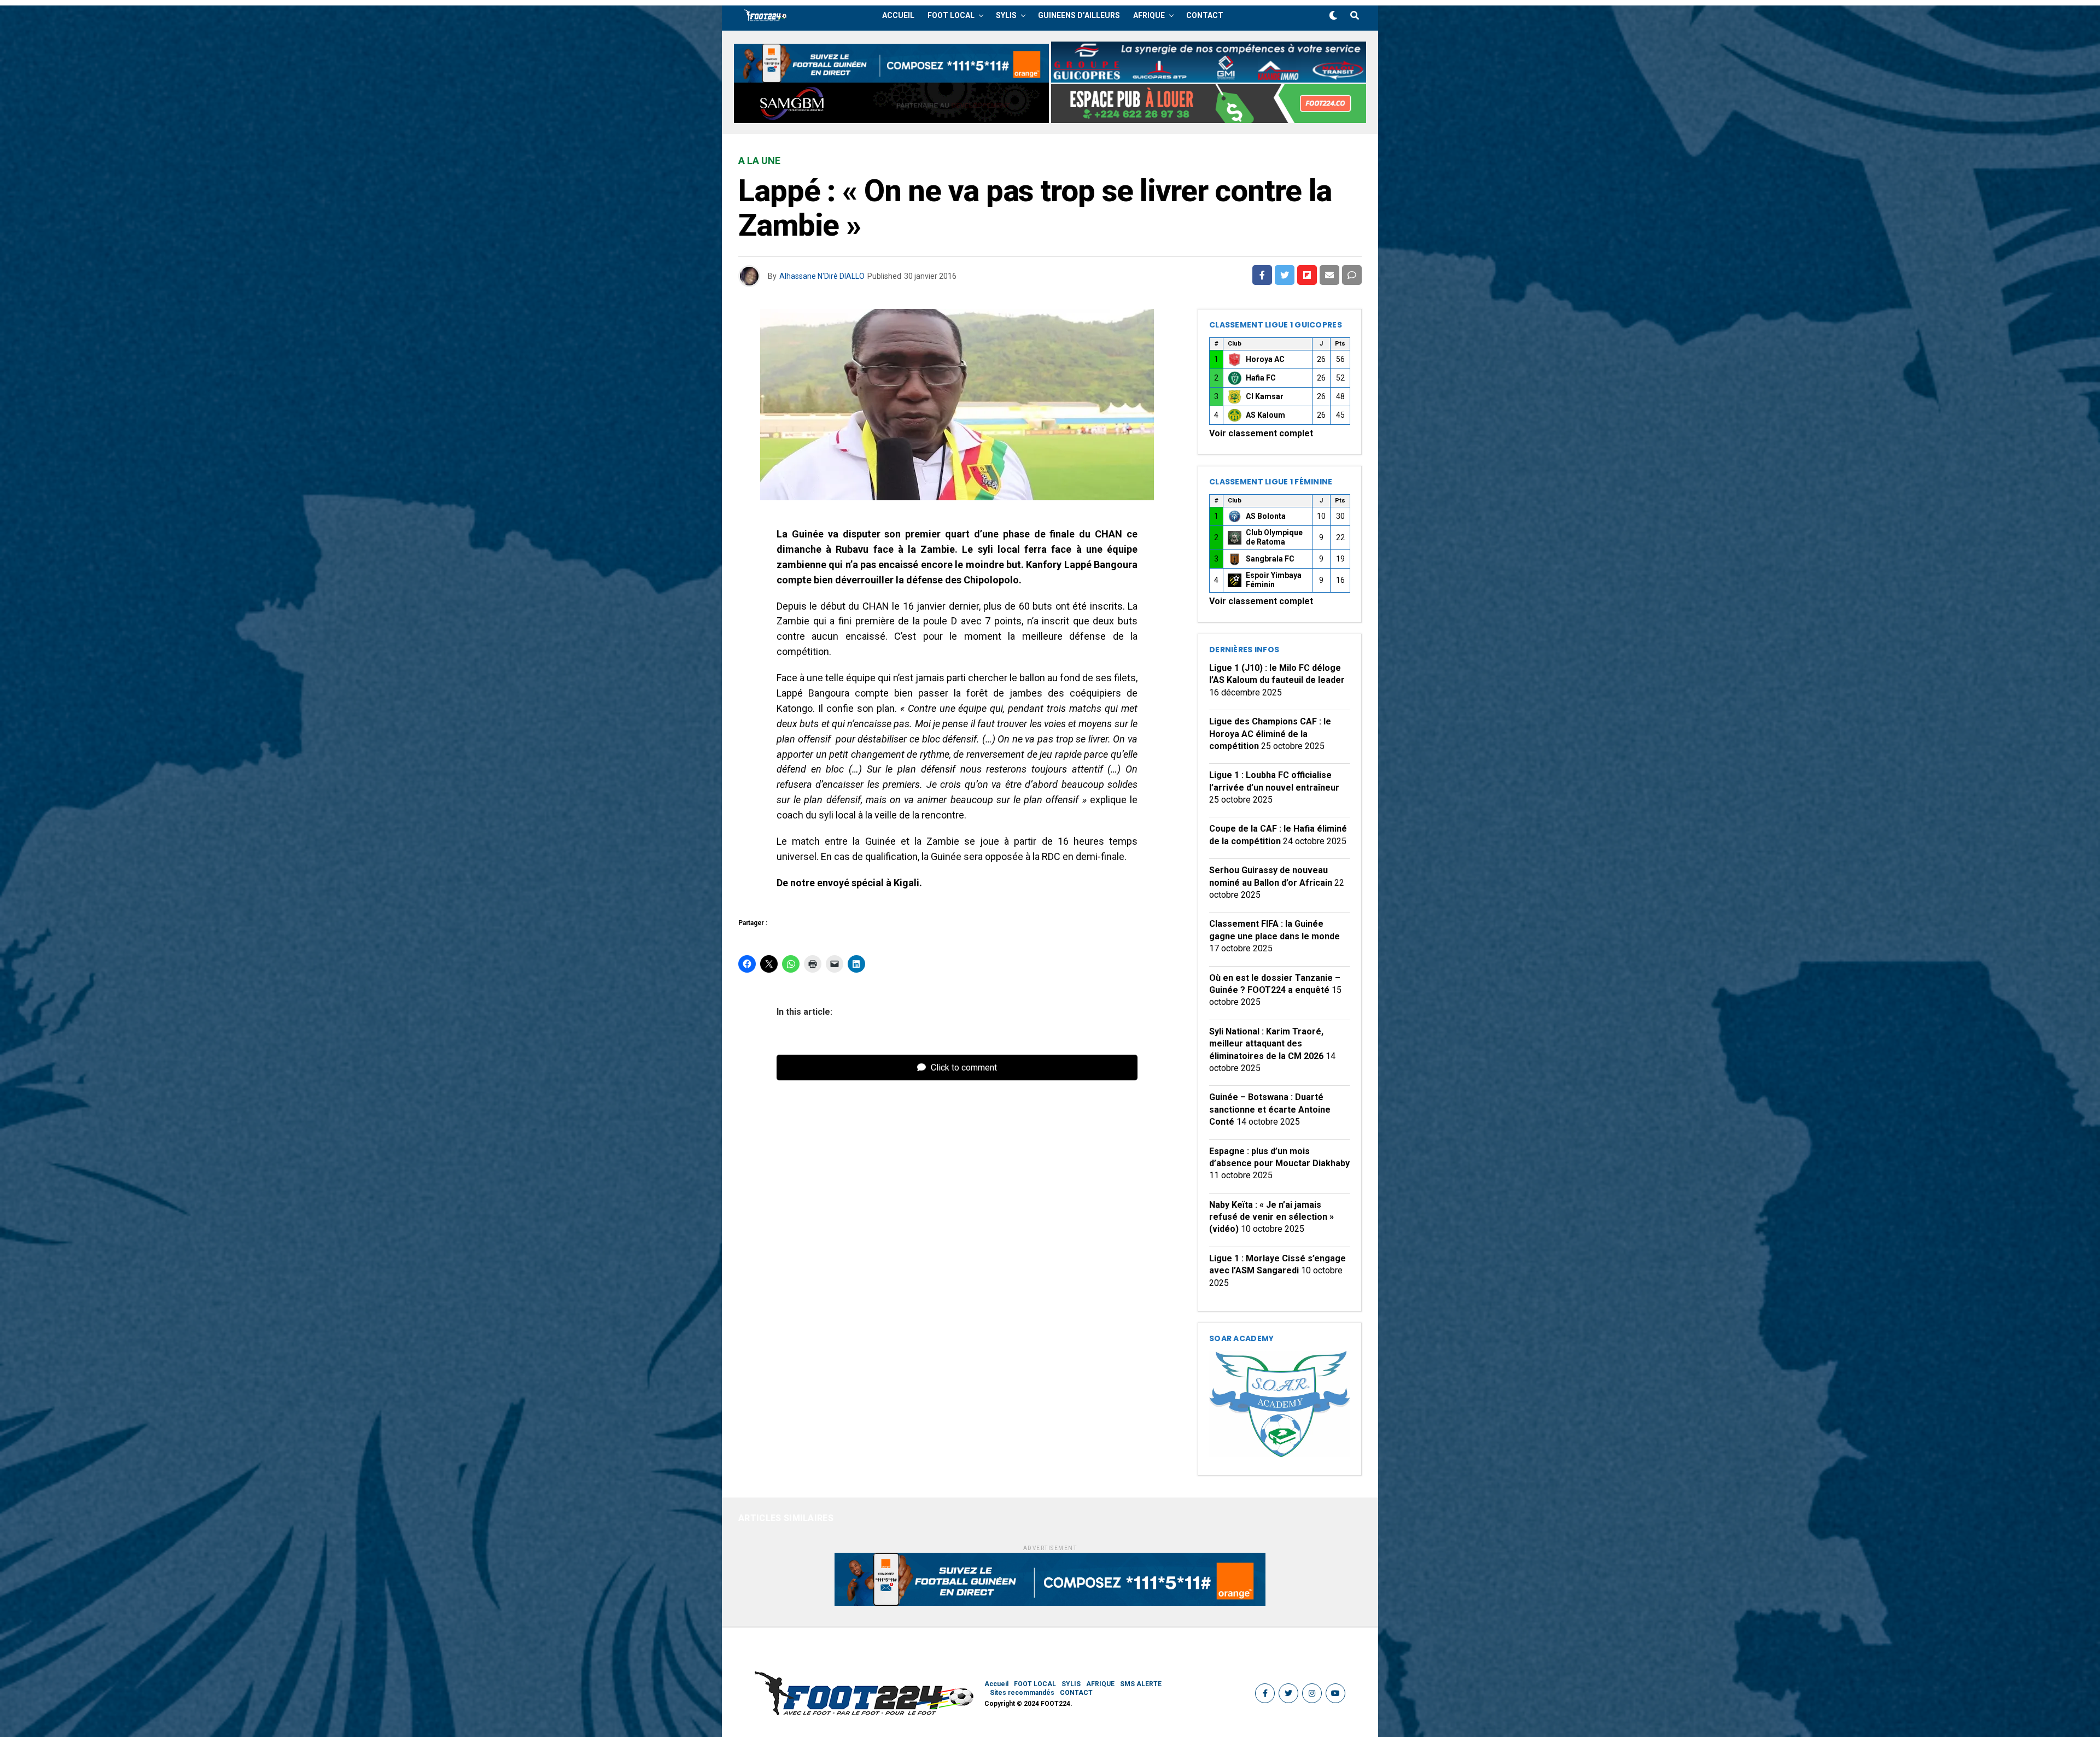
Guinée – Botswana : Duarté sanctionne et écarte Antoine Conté (1270, 1109)
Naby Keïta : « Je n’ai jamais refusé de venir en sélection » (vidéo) (1271, 1217)
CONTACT (1205, 15)
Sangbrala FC (1270, 559)
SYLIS (1006, 15)
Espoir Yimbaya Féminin (1274, 580)
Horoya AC (1265, 359)
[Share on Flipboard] (1307, 275)
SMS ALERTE (1141, 1684)
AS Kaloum (1265, 415)
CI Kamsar (1265, 396)
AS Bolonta (1266, 516)
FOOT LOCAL (951, 15)
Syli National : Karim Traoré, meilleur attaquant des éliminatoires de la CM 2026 (1266, 1044)
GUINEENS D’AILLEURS (1079, 15)
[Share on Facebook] (1262, 275)
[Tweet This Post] (1285, 275)
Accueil (898, 15)
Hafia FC (1261, 378)
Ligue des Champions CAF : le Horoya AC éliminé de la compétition (1270, 734)
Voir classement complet (1261, 433)
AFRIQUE (1149, 15)
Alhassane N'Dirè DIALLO (822, 276)
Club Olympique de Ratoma (1274, 537)
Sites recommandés (1022, 1693)
